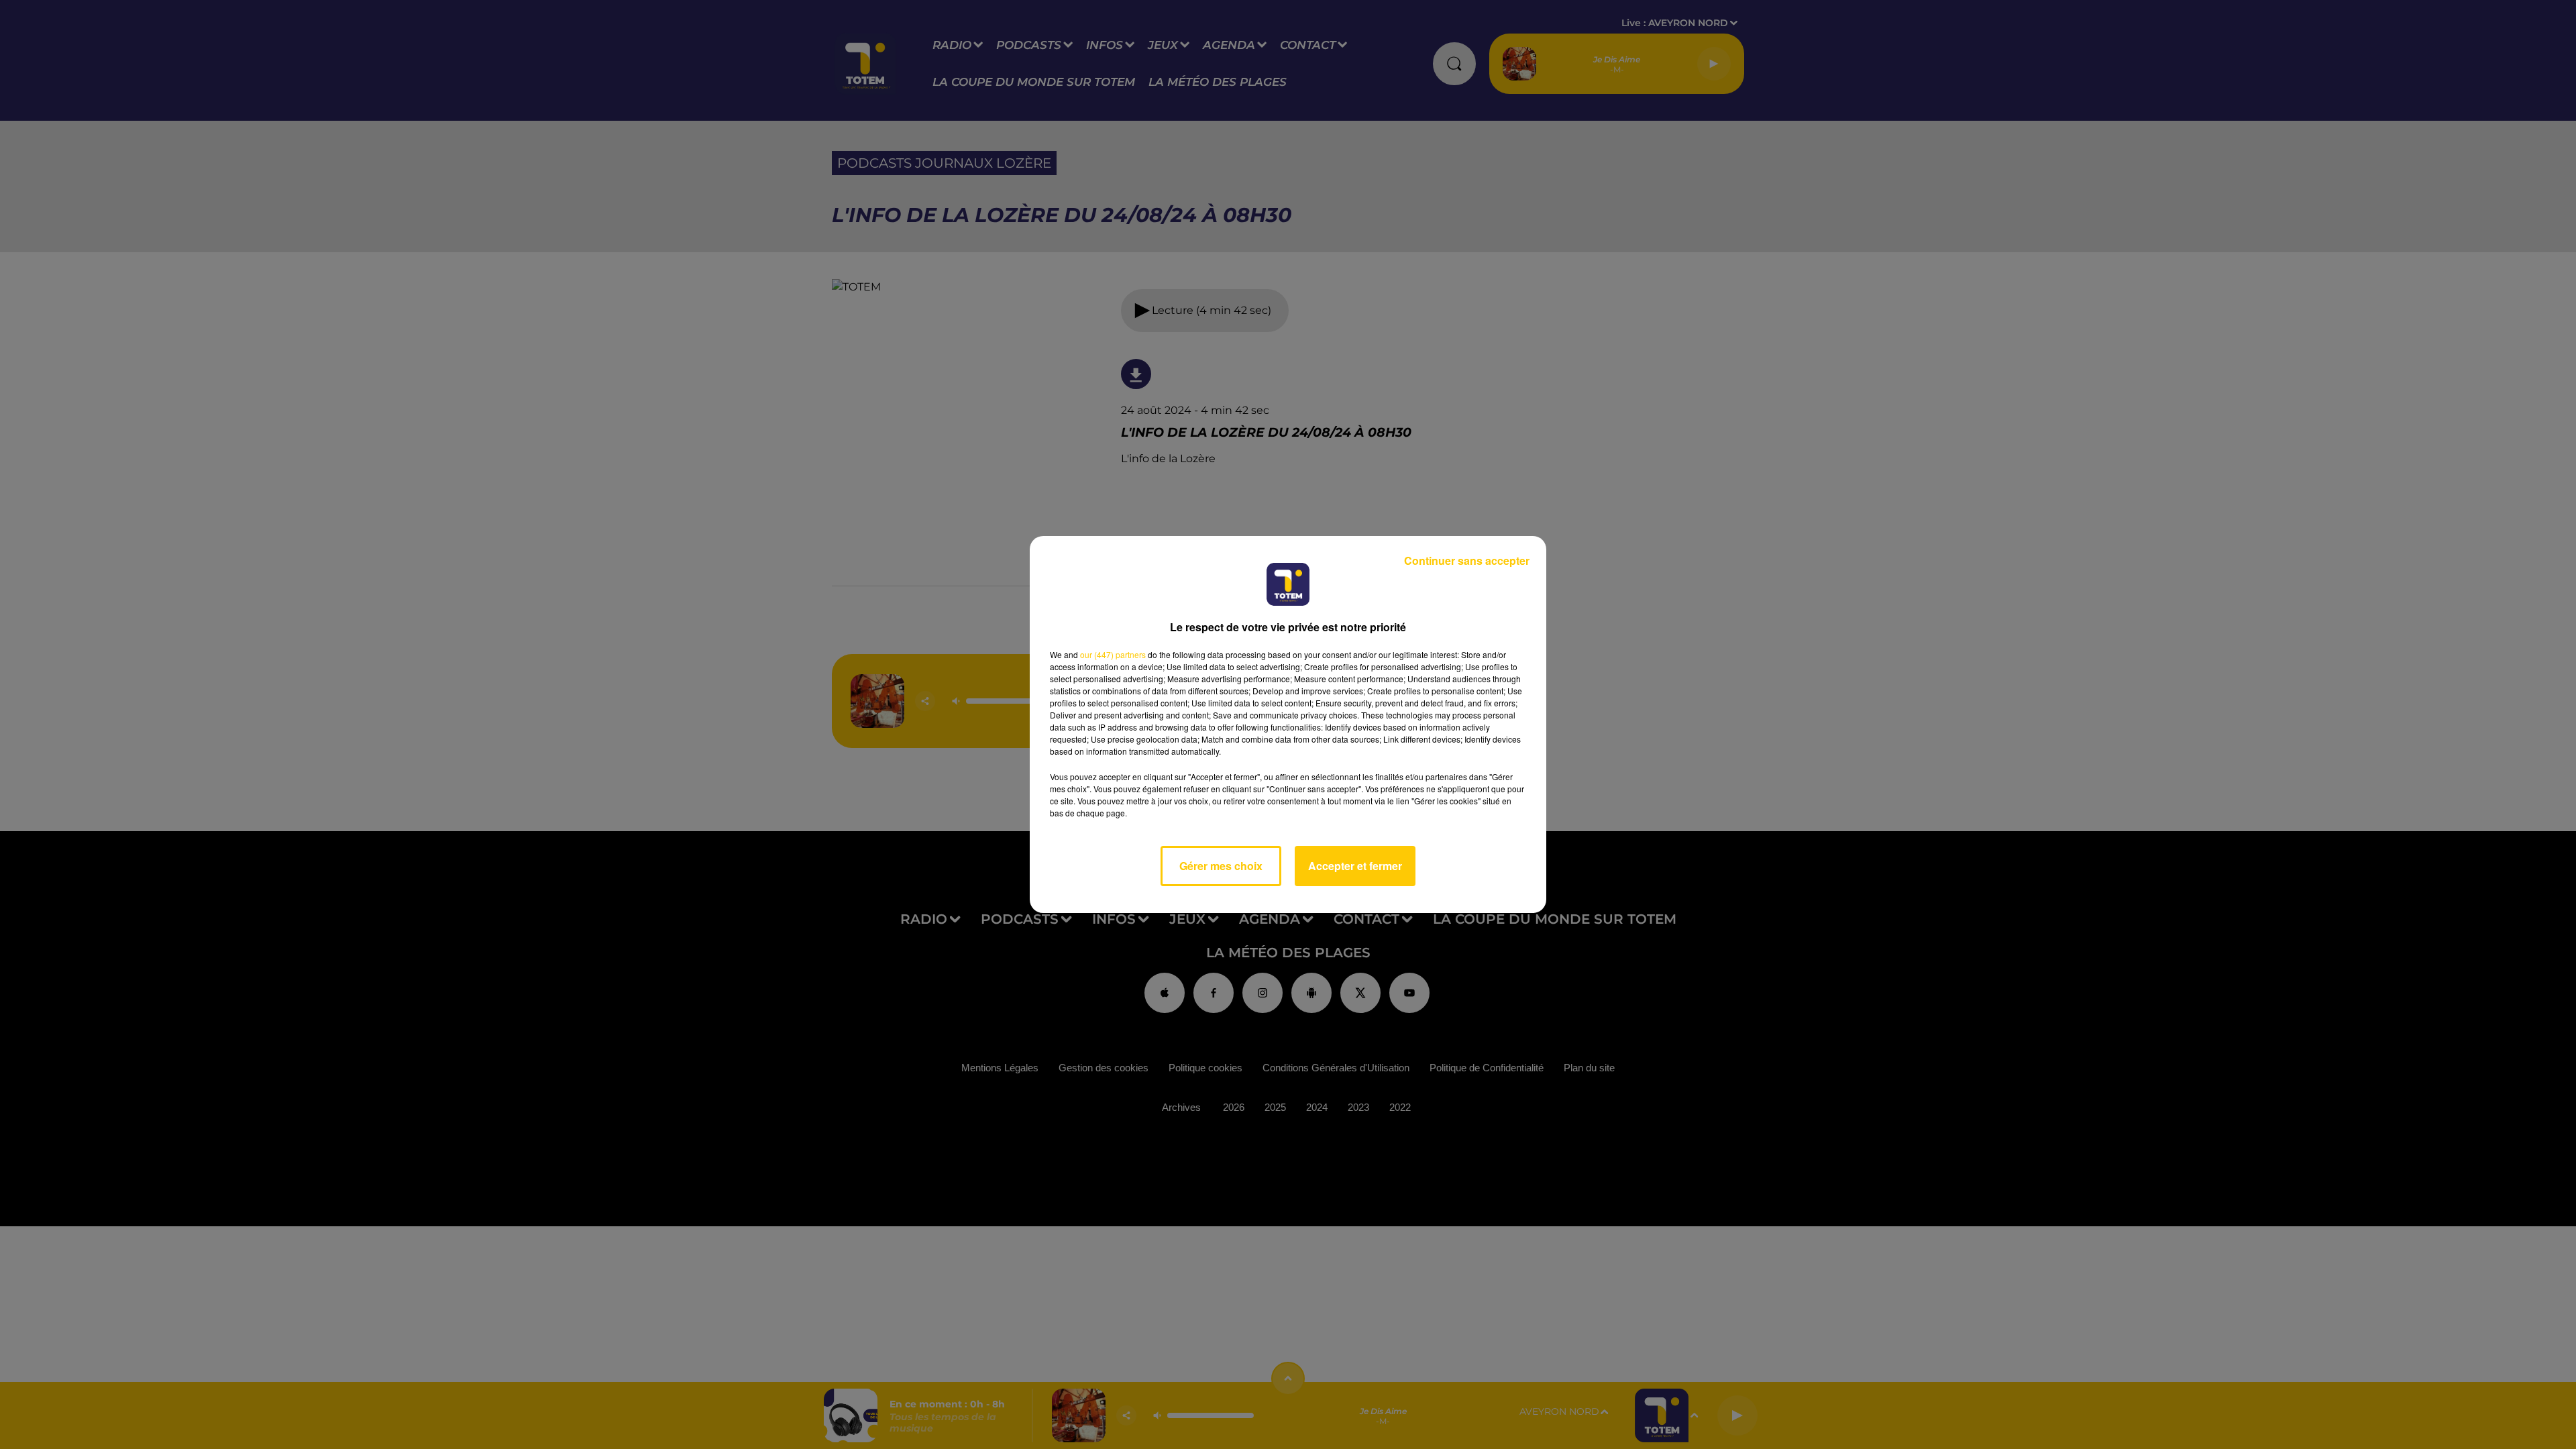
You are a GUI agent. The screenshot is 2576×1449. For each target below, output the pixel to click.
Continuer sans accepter (1467, 560)
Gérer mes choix (1221, 866)
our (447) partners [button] (1113, 654)
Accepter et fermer (1355, 866)
